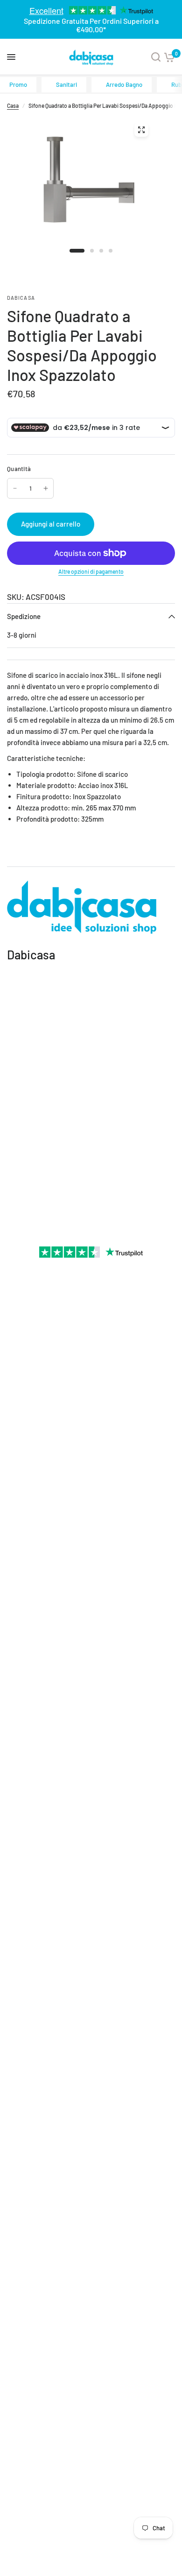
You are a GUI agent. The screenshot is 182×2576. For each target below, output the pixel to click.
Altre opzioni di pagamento (91, 571)
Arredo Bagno (124, 84)
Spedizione (24, 616)
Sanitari (66, 84)
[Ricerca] (156, 57)
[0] (169, 57)
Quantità (19, 469)
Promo (18, 84)
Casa (13, 106)
